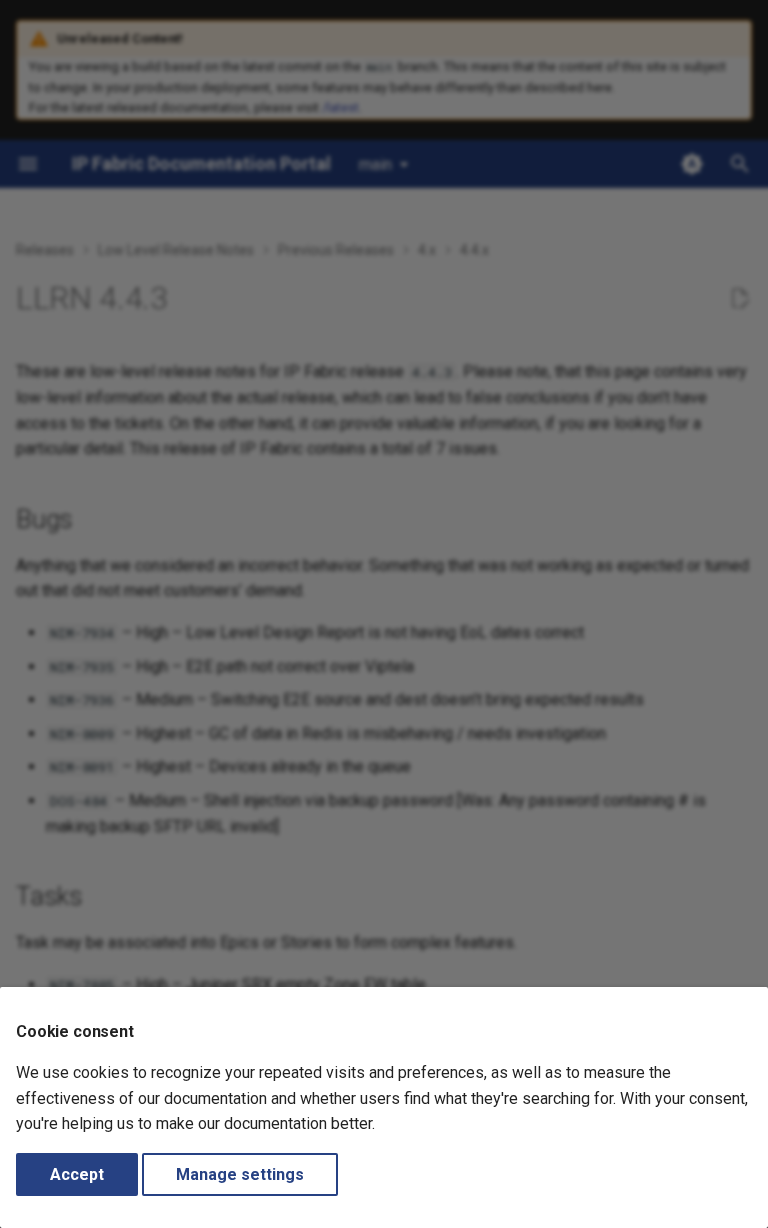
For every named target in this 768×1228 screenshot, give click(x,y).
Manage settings (240, 1174)
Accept (77, 1174)
